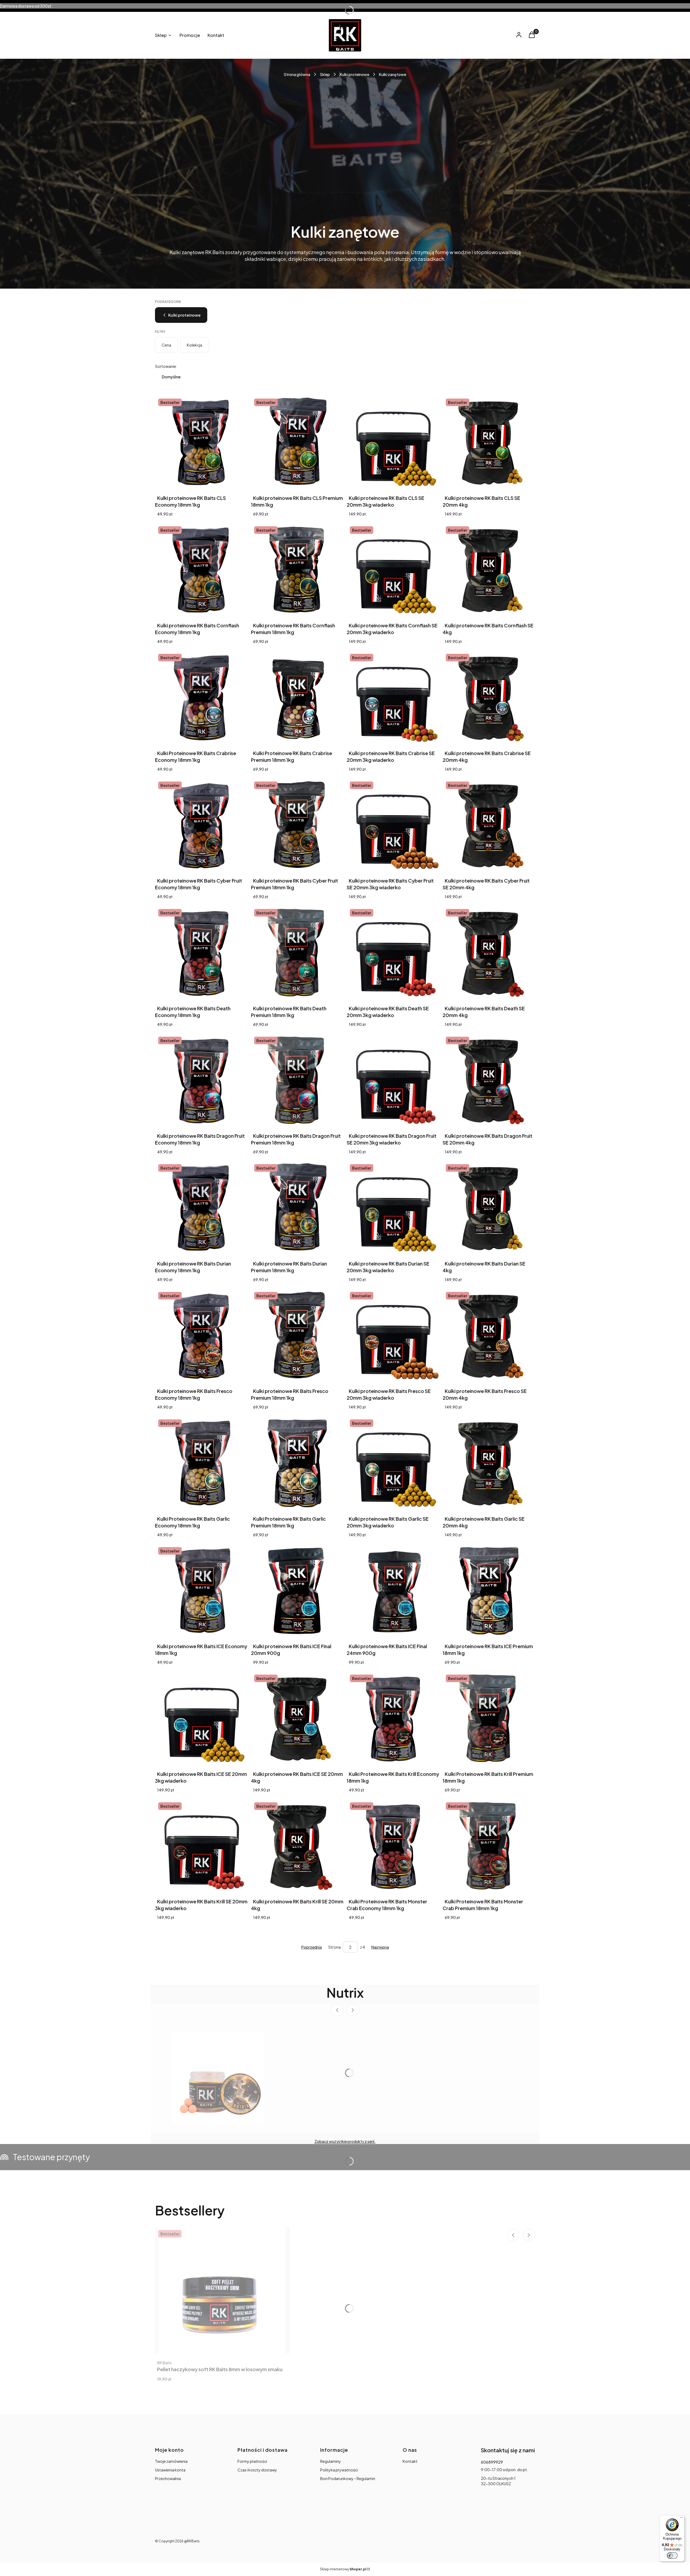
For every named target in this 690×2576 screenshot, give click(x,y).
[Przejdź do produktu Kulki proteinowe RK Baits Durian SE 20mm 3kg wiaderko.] (393, 1207)
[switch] (672, 2556)
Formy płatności (252, 2461)
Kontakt (410, 2461)
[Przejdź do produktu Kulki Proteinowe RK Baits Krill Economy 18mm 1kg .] (393, 1718)
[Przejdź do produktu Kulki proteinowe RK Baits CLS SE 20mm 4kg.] (489, 442)
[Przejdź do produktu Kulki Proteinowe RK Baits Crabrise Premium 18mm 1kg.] (297, 697)
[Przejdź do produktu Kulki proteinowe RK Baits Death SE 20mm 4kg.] (489, 952)
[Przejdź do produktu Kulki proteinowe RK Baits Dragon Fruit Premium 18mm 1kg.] (297, 1080)
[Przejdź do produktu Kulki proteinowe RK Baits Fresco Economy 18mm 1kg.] (201, 1335)
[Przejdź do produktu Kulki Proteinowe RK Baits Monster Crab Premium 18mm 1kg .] (489, 1845)
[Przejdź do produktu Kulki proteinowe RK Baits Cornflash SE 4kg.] (489, 569)
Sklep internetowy (343, 2569)
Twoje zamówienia (171, 2461)
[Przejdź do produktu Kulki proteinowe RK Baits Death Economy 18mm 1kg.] (201, 952)
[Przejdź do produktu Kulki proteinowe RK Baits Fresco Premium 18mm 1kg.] (297, 1335)
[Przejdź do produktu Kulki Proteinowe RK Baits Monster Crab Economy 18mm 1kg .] (393, 1845)
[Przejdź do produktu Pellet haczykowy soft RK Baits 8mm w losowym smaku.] (222, 2290)
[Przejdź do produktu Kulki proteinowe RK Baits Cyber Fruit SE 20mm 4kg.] (489, 825)
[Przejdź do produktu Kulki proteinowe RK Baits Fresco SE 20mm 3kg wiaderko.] (393, 1335)
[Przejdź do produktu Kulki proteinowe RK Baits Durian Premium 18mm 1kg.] (297, 1207)
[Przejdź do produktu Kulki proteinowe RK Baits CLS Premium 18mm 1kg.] (297, 442)
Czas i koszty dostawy (257, 2470)
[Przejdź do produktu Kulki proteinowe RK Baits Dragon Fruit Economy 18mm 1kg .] (201, 1080)
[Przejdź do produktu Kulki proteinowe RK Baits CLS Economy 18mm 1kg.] (201, 442)
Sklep (325, 74)
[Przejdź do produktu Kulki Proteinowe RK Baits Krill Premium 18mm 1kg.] (489, 1718)
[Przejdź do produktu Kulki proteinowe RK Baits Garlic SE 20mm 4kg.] (489, 1462)
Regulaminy (331, 2461)
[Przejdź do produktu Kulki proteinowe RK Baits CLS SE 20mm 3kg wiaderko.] (393, 442)
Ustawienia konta (170, 2470)
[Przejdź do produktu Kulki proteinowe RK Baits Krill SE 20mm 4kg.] (297, 1845)
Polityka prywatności (339, 2470)
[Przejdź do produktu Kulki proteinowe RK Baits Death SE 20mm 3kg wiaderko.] (393, 952)
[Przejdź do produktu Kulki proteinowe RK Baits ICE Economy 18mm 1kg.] (201, 1590)
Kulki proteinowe (354, 74)
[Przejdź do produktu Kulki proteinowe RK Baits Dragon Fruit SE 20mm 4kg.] (489, 1080)
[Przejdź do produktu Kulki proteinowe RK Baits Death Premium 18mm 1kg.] (297, 952)
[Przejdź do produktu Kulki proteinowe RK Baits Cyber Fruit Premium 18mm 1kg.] (297, 825)
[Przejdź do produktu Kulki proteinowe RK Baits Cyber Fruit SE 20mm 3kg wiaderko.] (393, 825)
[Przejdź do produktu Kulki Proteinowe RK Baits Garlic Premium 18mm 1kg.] (297, 1462)
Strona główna (297, 74)
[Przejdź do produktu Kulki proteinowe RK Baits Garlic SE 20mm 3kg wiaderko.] (393, 1462)
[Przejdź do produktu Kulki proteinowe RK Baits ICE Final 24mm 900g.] (393, 1590)
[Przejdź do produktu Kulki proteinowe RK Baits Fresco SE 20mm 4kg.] (489, 1335)
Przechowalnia (168, 2478)
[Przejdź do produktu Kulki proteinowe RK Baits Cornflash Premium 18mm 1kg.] (297, 569)
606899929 (492, 2462)
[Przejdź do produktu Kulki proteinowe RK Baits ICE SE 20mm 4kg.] (297, 1718)
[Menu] (681, 2519)
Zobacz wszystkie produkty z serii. (345, 2141)
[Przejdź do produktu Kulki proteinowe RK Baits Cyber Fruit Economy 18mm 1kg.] (201, 825)
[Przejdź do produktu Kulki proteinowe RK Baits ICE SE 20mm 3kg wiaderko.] (201, 1718)
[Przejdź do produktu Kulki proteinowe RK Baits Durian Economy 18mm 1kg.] (201, 1207)
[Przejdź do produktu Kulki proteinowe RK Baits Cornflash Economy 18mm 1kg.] (201, 569)
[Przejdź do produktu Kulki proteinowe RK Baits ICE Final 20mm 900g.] (297, 1590)
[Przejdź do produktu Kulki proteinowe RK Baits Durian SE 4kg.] (489, 1207)
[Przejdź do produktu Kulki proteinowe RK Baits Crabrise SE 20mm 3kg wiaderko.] (393, 697)
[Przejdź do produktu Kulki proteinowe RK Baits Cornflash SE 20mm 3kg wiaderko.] (393, 569)
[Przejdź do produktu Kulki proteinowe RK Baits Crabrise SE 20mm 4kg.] (489, 697)
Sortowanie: (166, 366)
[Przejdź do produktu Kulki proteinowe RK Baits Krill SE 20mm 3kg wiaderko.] (201, 1845)
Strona (334, 1947)
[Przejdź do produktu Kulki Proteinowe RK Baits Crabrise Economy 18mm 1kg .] (201, 697)
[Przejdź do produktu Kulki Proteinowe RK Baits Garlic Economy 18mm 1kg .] (201, 1462)
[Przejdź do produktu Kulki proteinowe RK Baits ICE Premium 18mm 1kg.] (489, 1590)
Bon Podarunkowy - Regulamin (348, 2478)
